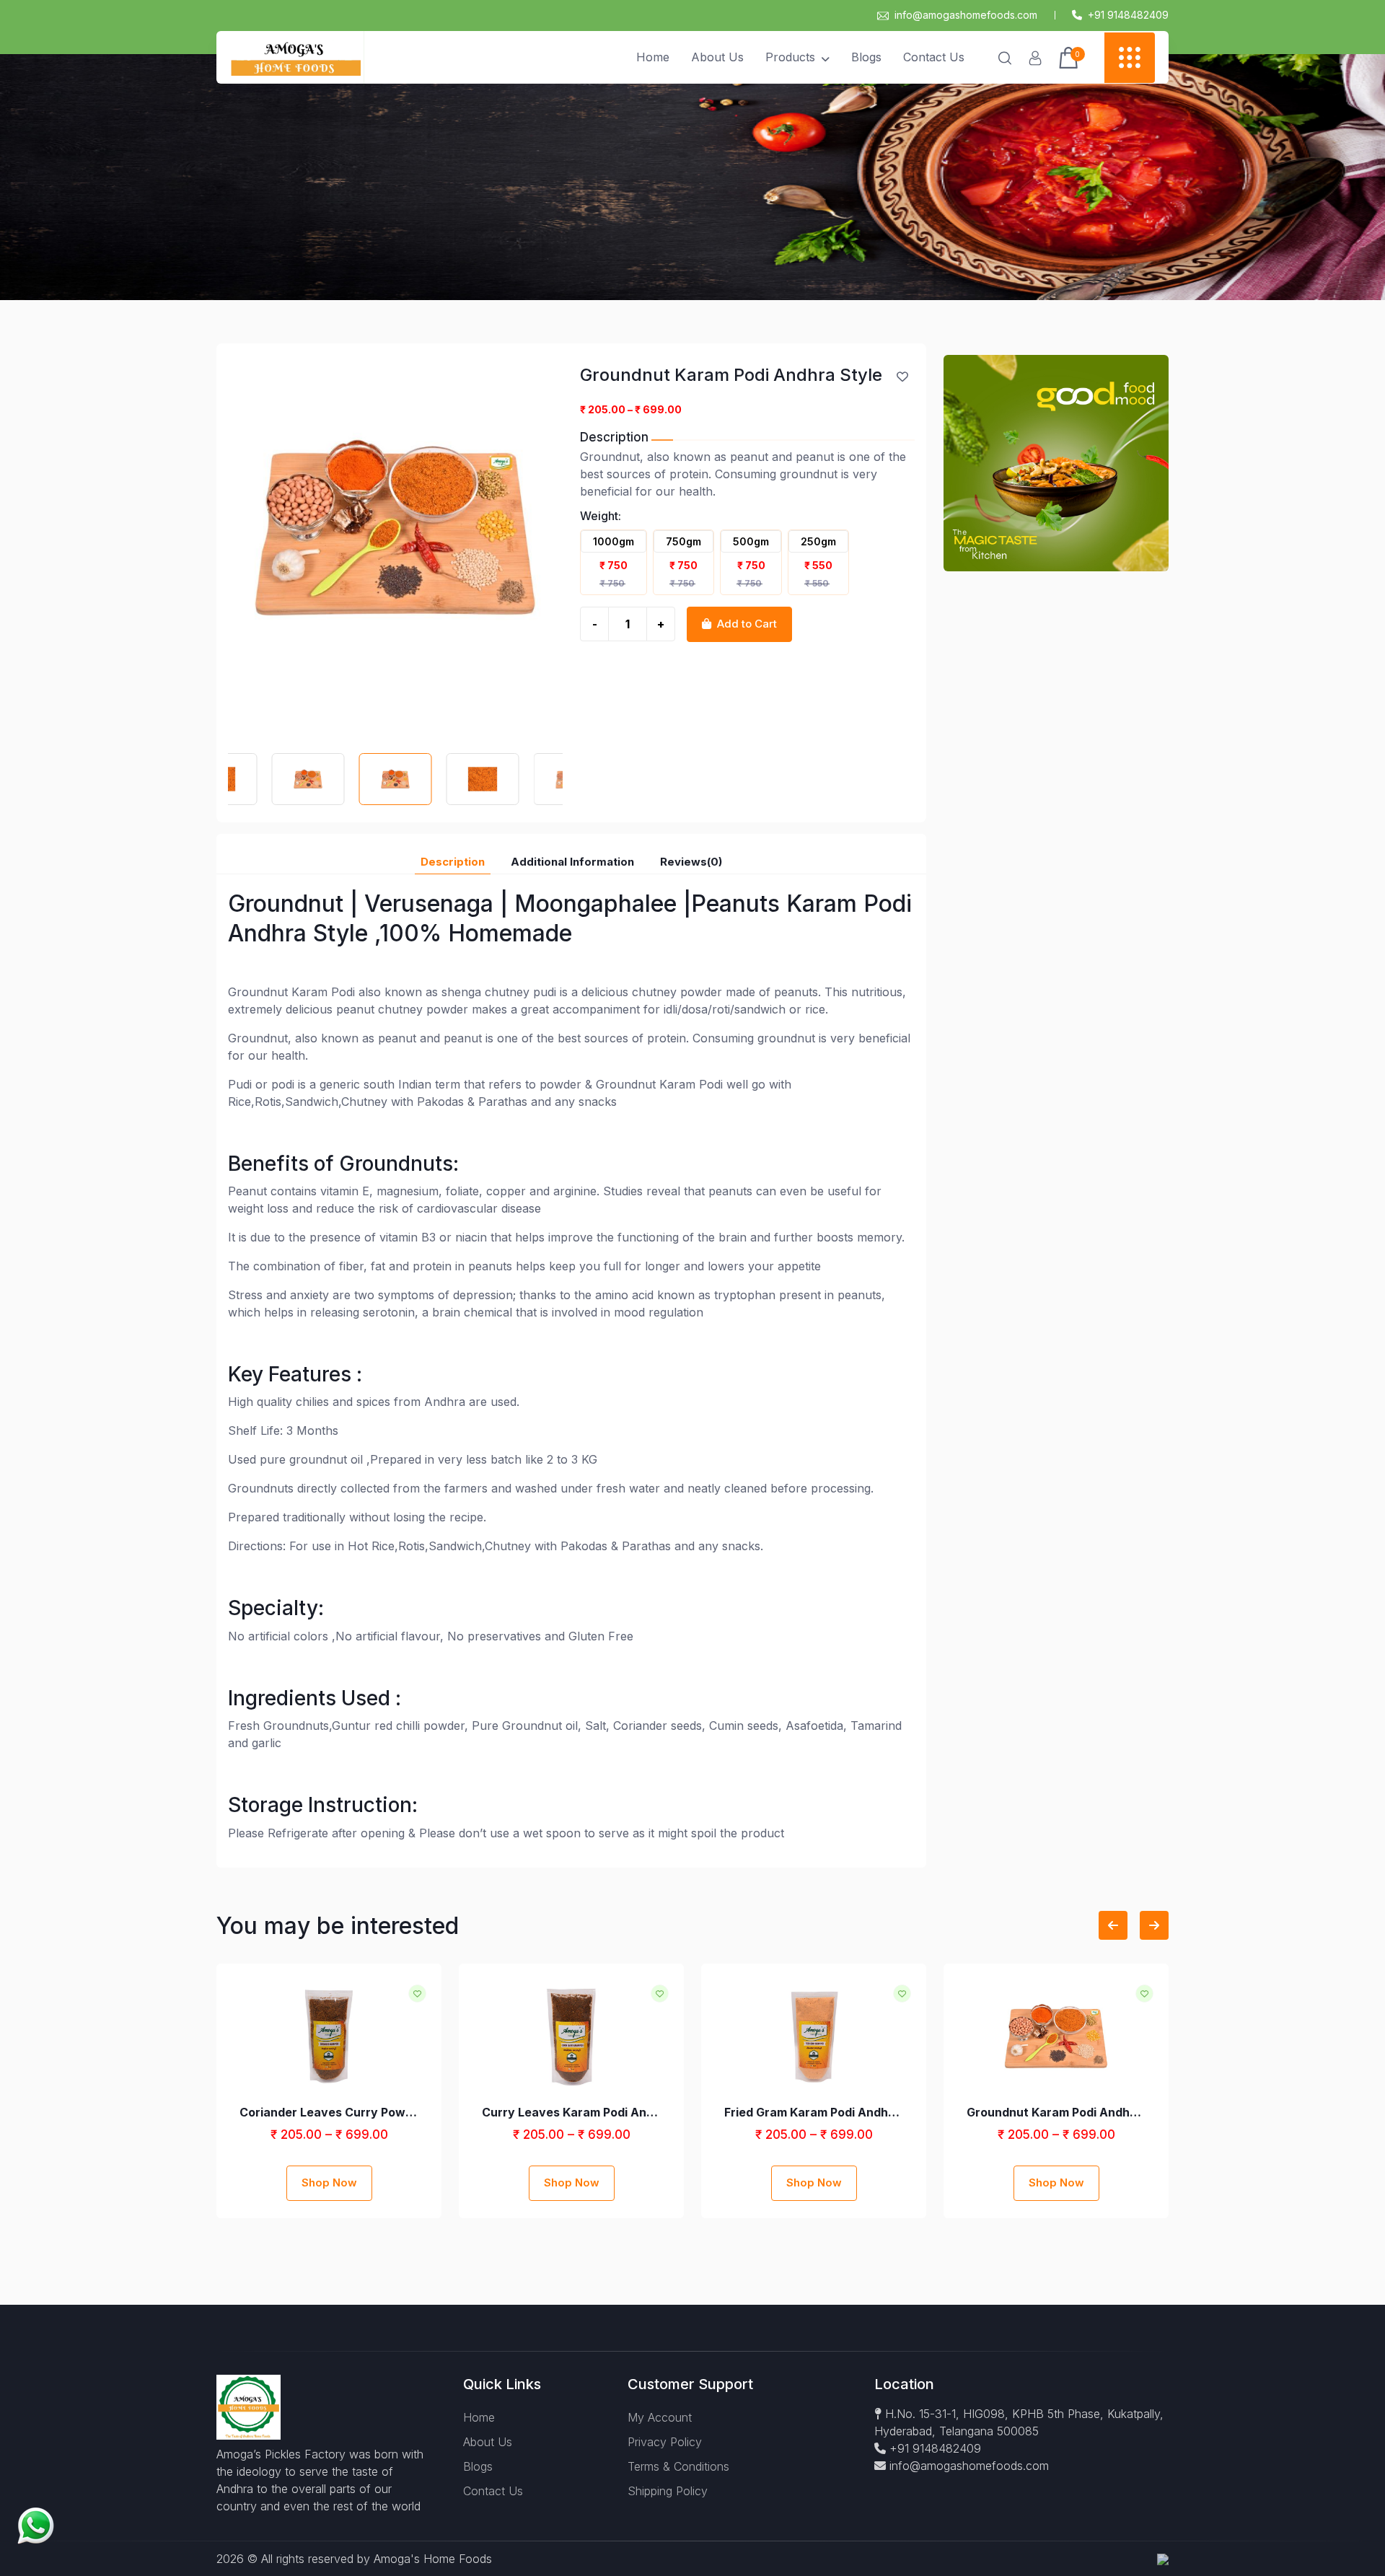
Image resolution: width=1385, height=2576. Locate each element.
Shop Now (329, 2182)
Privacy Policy (665, 2442)
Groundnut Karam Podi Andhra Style (1056, 2112)
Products (790, 57)
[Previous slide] (1113, 1925)
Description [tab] (453, 862)
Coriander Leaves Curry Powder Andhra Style (329, 2112)
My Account (660, 2417)
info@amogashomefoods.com (966, 15)
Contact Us (934, 57)
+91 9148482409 (933, 2448)
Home (653, 57)
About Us (717, 57)
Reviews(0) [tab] (691, 862)
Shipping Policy (668, 2491)
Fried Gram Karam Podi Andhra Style (814, 2112)
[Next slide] (1154, 1925)
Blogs (866, 57)
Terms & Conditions (678, 2466)
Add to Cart (747, 624)
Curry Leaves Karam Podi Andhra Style (571, 2112)
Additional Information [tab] (572, 862)
